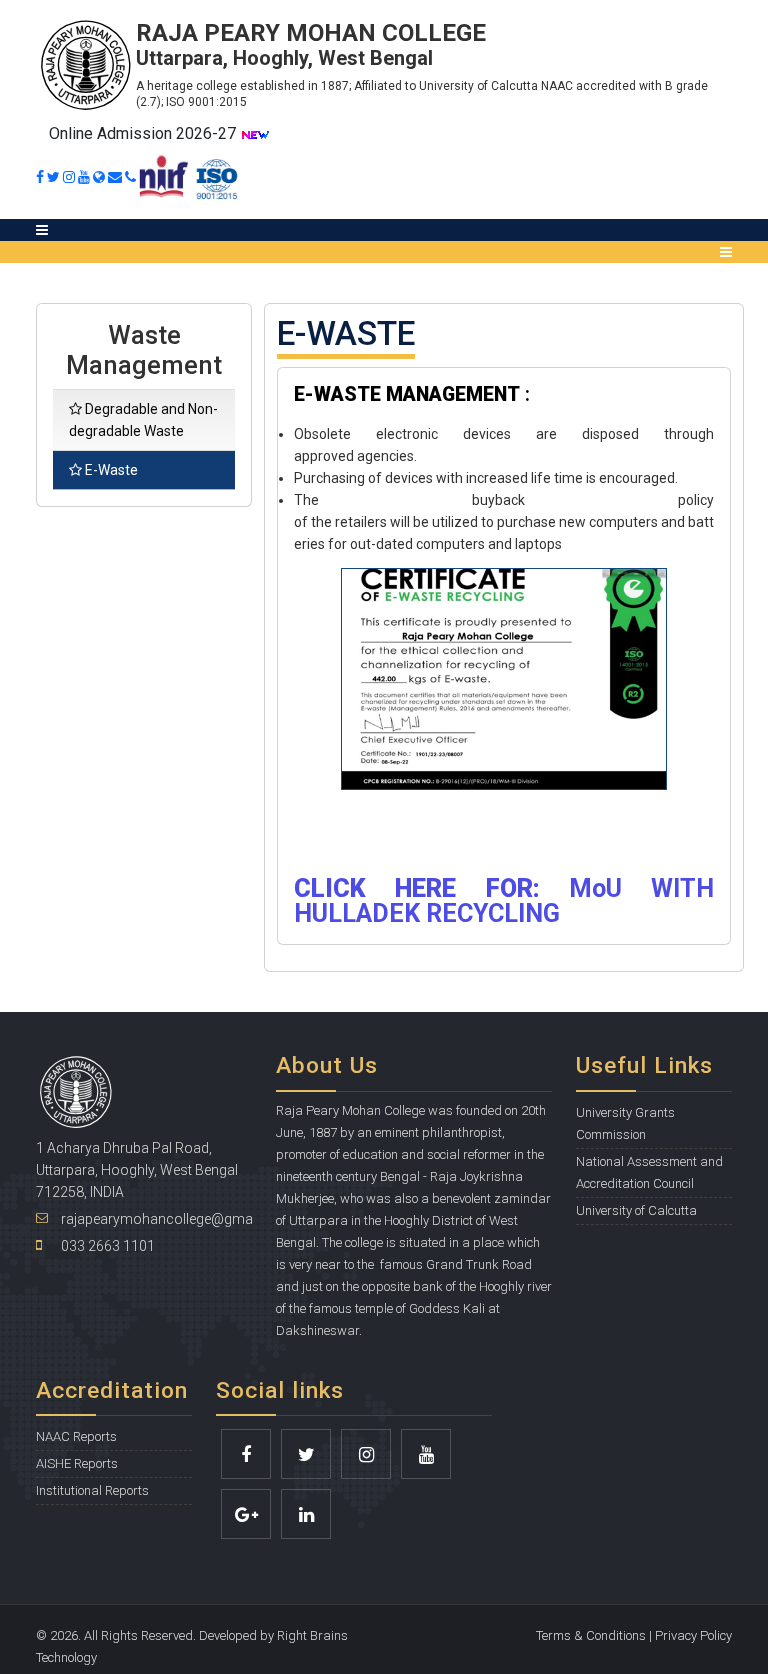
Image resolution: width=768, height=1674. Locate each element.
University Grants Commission (625, 1123)
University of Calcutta (636, 1210)
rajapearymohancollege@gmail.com (176, 1219)
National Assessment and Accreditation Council (649, 1172)
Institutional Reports (92, 1490)
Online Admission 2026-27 (144, 133)
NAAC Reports (76, 1436)
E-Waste (111, 470)
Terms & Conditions (591, 1635)
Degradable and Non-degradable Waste (143, 420)
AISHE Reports (77, 1463)
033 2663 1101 (108, 1246)
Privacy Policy (693, 1635)
